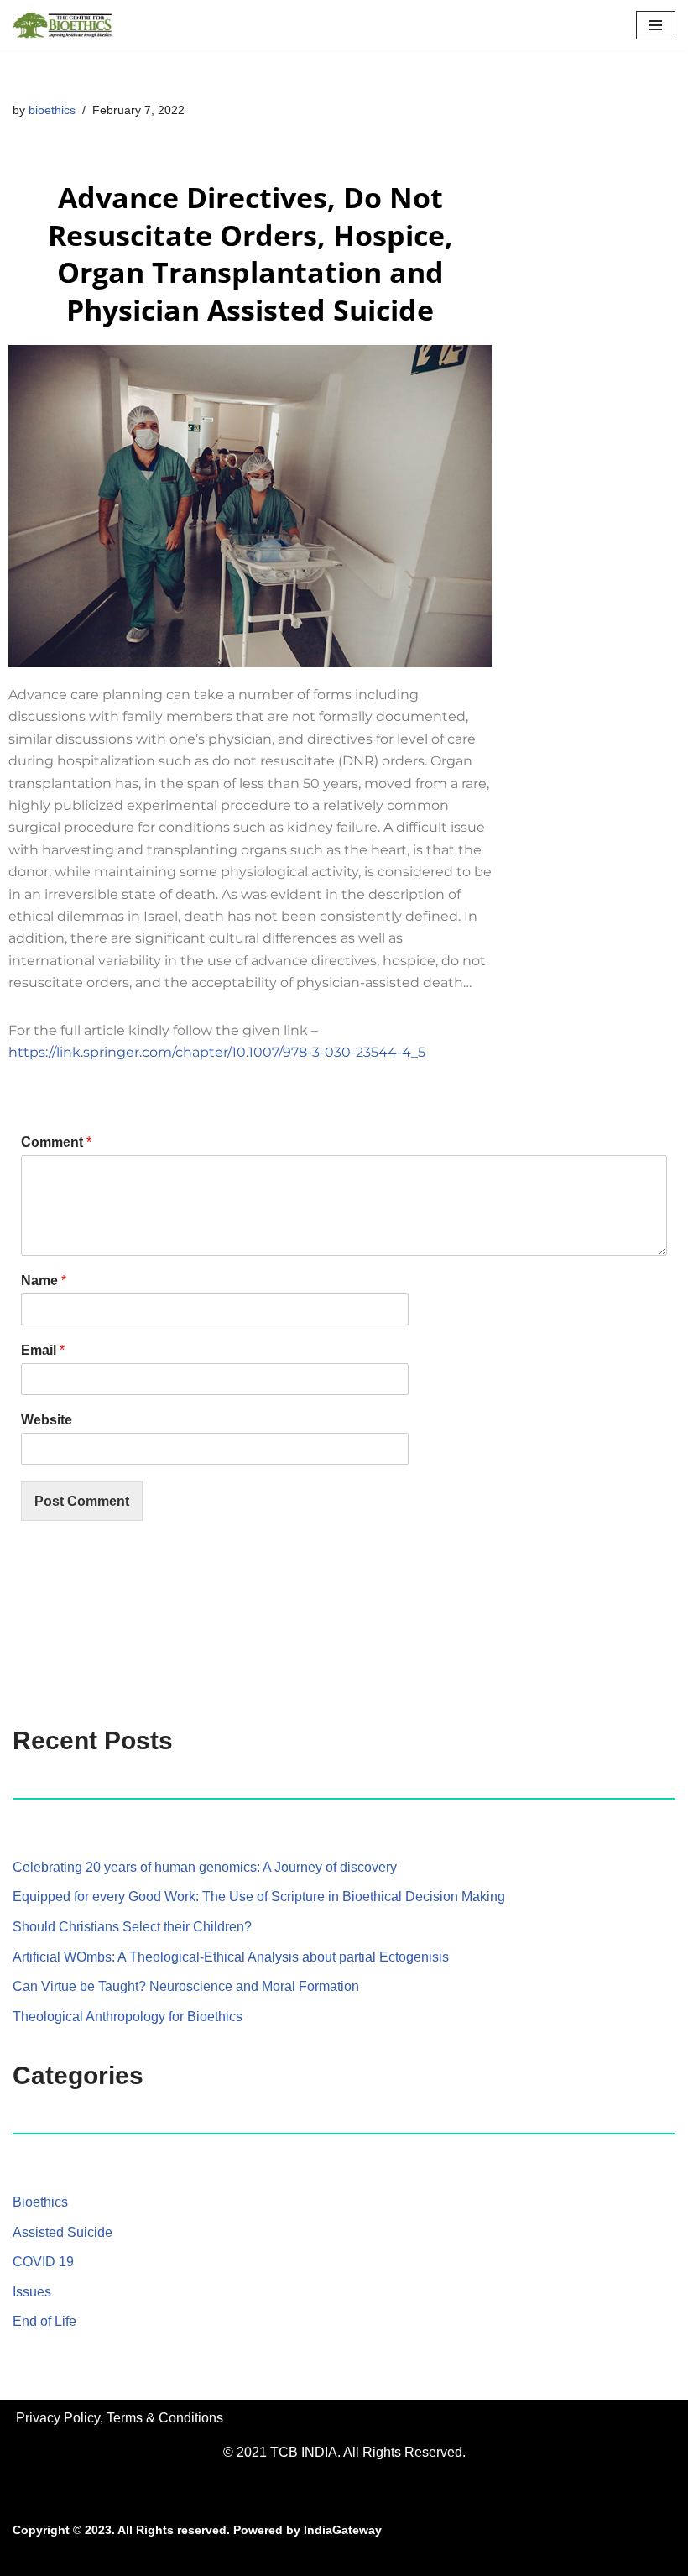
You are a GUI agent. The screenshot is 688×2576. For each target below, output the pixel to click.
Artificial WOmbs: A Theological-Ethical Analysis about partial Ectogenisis (231, 1957)
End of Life (44, 2321)
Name (44, 1280)
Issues (32, 2292)
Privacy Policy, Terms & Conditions (120, 2418)
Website (47, 1420)
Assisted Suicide (63, 2232)
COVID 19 (43, 2262)
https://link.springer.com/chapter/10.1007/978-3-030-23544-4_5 (217, 1052)
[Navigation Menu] (656, 25)
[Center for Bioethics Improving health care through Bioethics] (63, 25)
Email (43, 1350)
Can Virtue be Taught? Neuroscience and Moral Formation (186, 1986)
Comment (56, 1142)
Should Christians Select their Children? (132, 1927)
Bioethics (40, 2202)
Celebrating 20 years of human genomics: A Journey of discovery (205, 1867)
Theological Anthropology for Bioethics (128, 2017)
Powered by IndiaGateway (308, 2530)
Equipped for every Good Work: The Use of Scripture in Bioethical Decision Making (259, 1897)
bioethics (52, 110)
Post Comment (82, 1501)
